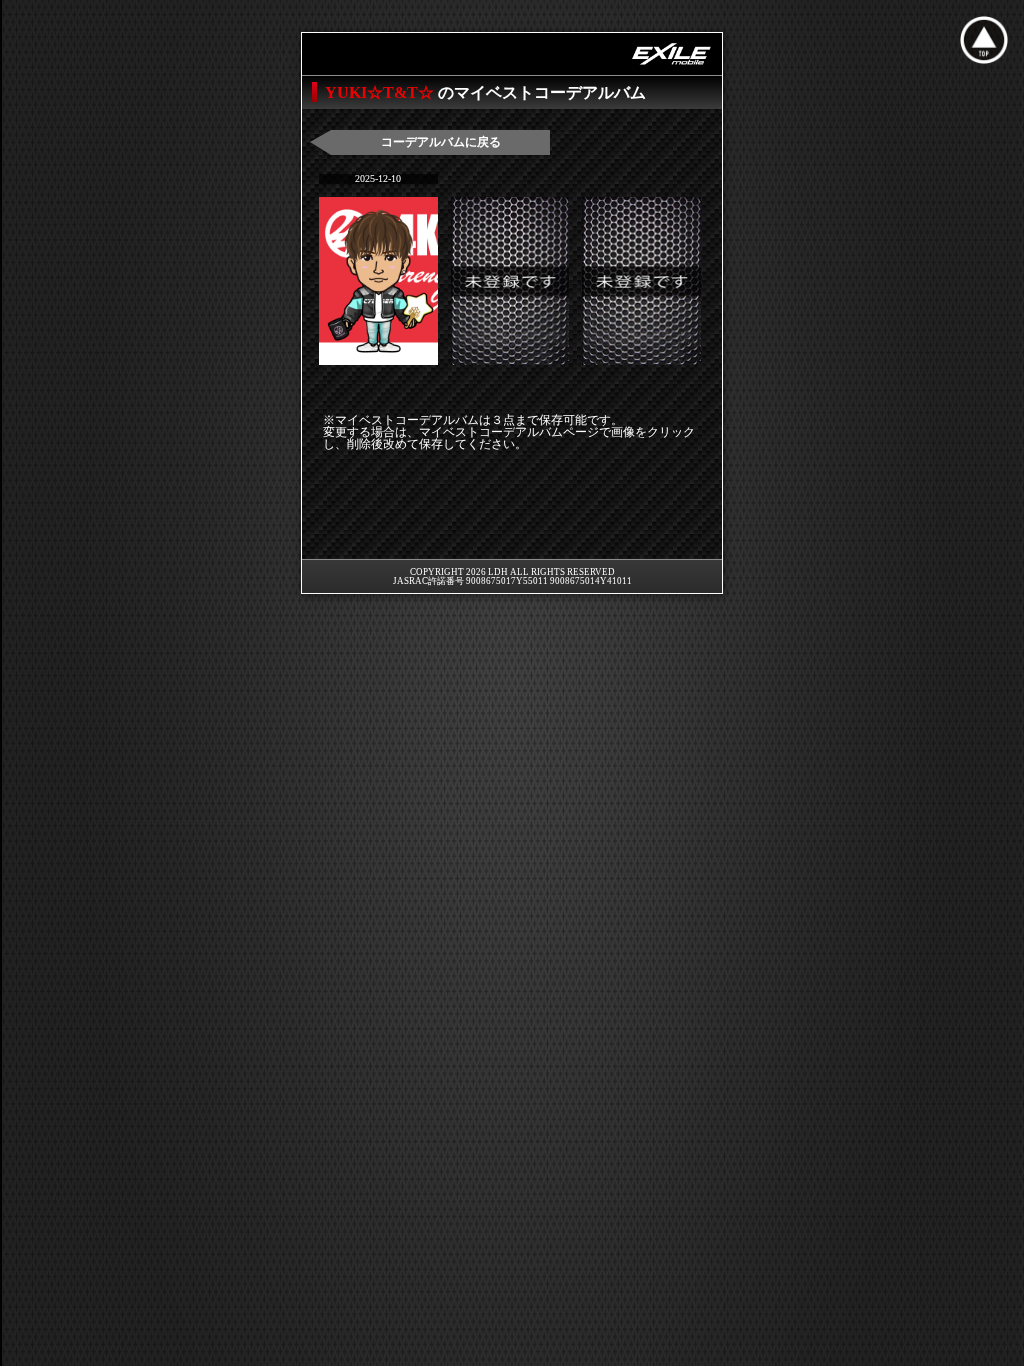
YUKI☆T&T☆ (381, 92)
